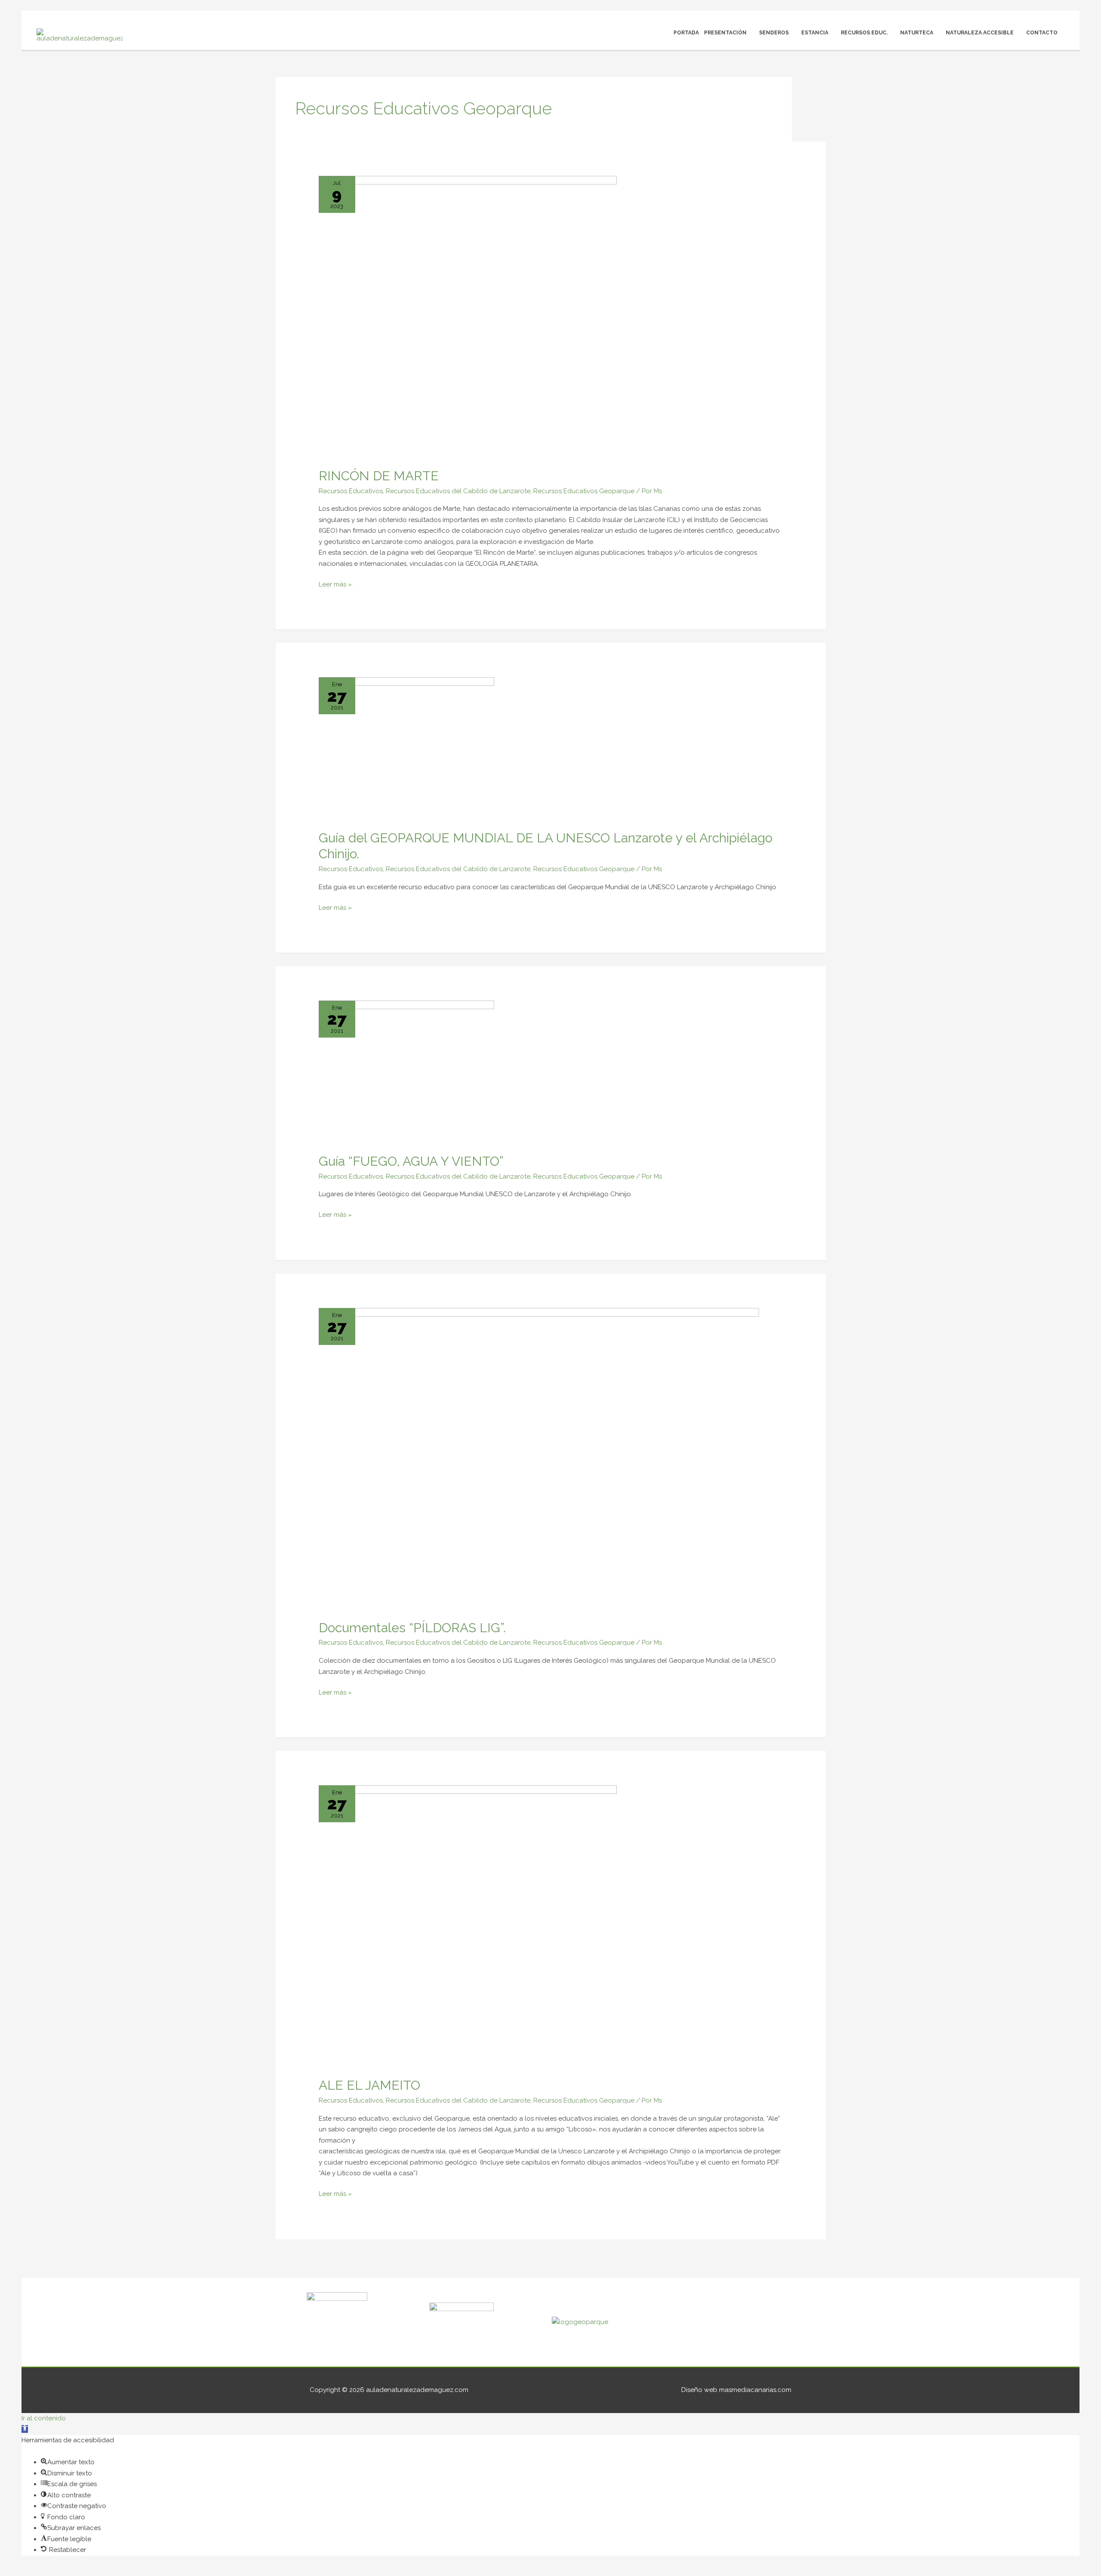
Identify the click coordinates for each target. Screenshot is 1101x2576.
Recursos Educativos (351, 491)
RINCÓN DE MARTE (379, 476)
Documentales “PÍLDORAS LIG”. (412, 1628)
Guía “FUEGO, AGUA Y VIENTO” (411, 1161)
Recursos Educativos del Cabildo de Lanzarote (458, 491)
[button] (25, 2429)
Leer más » (335, 584)
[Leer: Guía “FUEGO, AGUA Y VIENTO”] (406, 1072)
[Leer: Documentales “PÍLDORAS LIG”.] (539, 1458)
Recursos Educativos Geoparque (584, 491)
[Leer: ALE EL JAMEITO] (468, 1926)
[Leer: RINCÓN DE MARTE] (468, 316)
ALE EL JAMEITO (369, 2085)
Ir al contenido (44, 2418)
